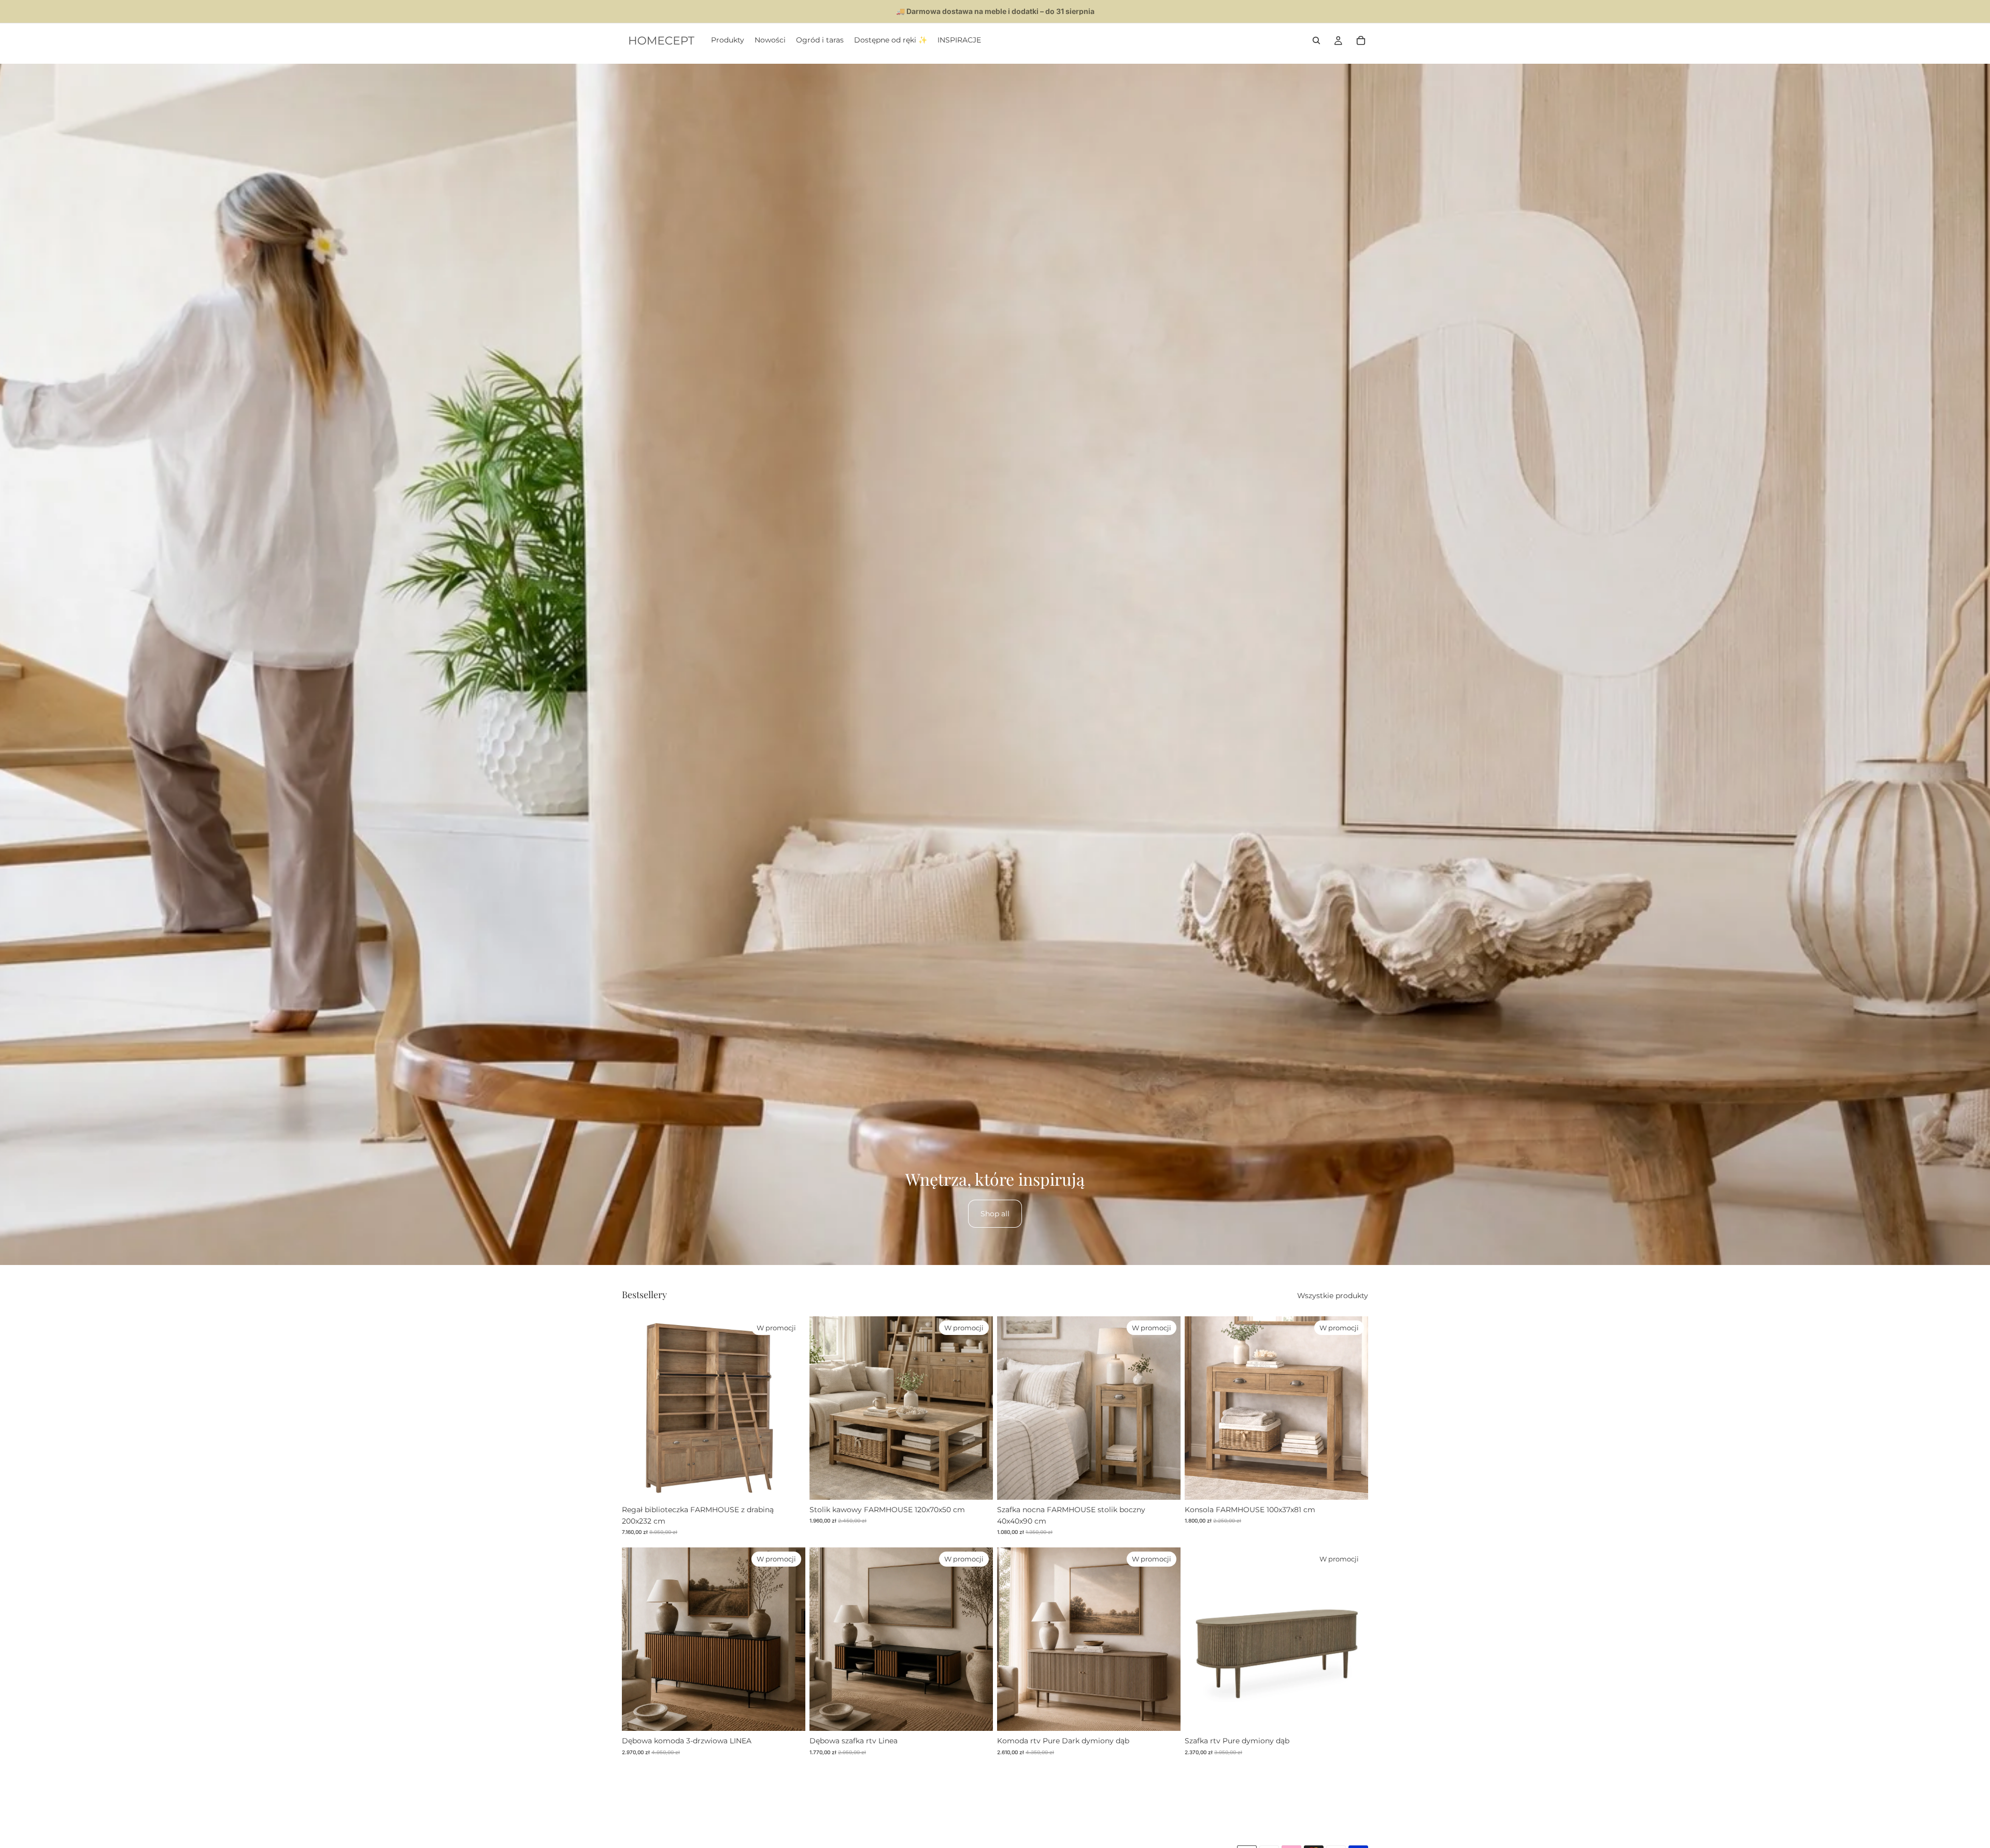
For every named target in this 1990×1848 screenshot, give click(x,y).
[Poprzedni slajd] (637, 1408)
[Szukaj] (1316, 40)
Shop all (995, 1214)
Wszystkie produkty (1333, 1296)
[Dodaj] (789, 1484)
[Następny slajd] (790, 1408)
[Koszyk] (1361, 40)
